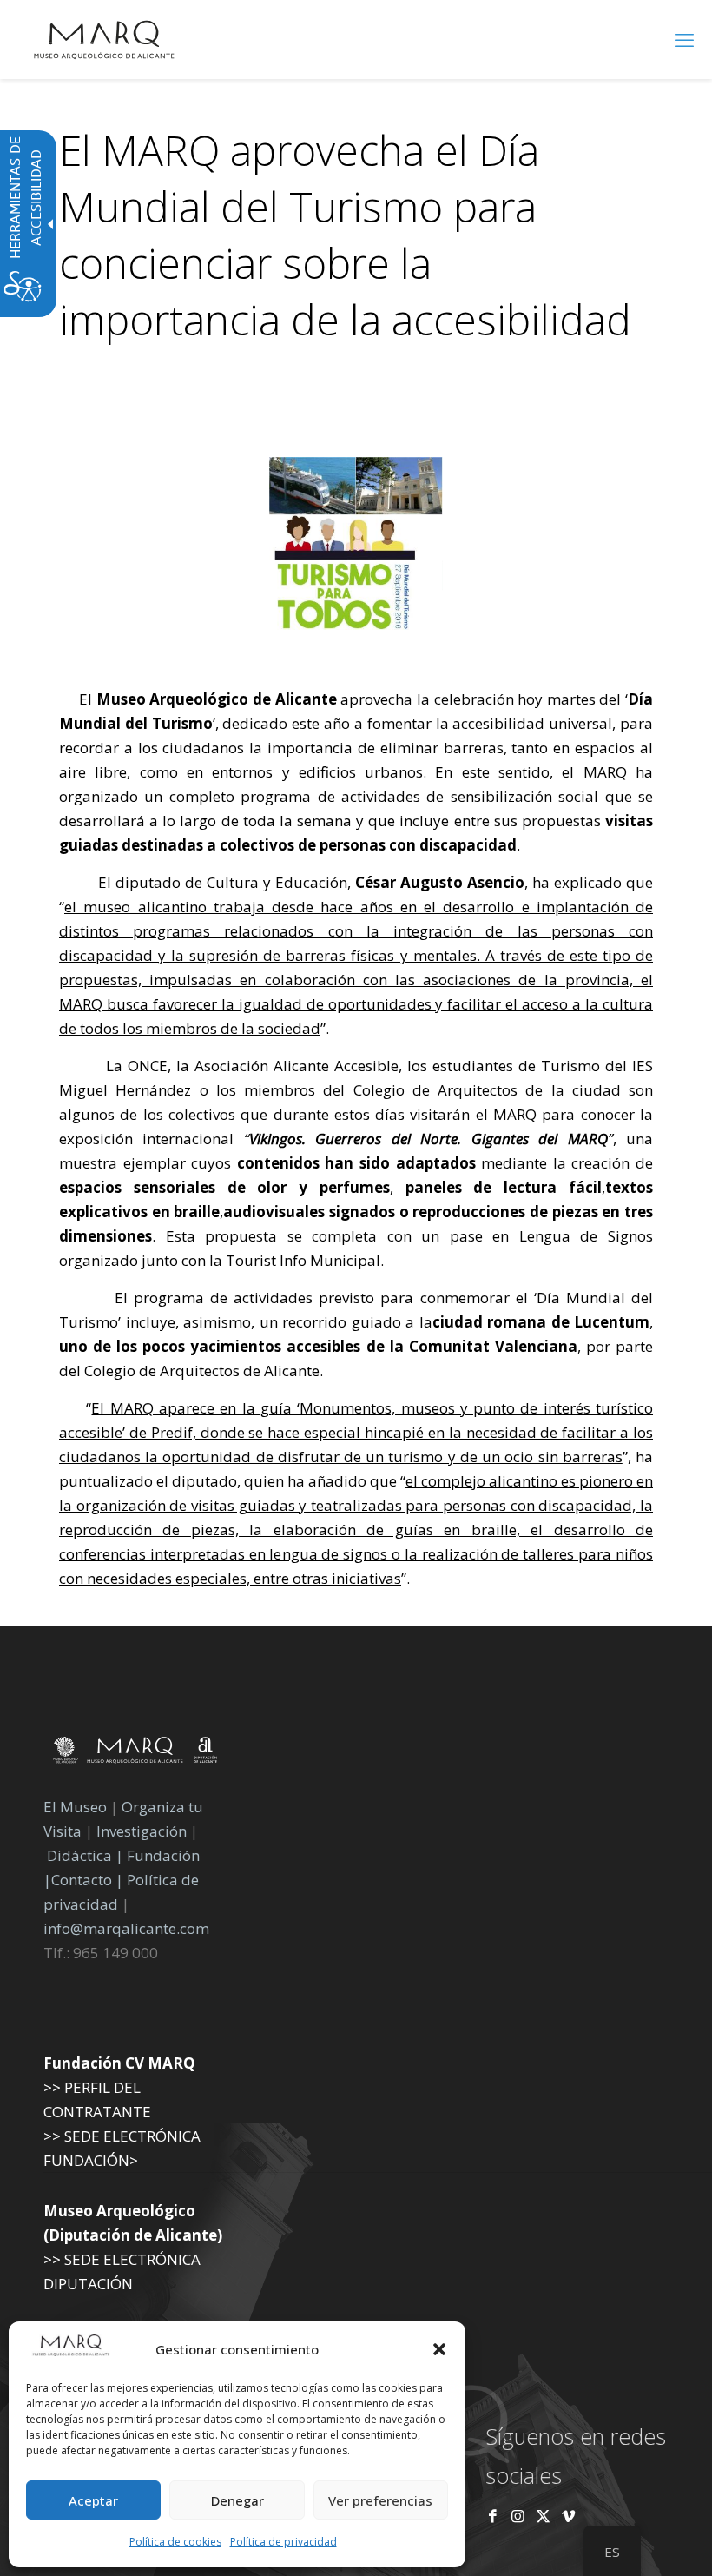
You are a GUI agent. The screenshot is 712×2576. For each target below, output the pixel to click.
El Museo (75, 1807)
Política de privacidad (283, 2542)
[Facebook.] (493, 2516)
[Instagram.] (518, 2516)
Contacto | (87, 1880)
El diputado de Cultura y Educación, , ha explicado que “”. (356, 955)
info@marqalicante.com (126, 1928)
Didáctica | (87, 1855)
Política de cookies (175, 2542)
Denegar (237, 2500)
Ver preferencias (380, 2500)
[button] (439, 2349)
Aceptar (93, 2500)
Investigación (142, 1831)
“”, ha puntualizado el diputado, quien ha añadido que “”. (356, 1493)
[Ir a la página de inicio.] (104, 39)
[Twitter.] (545, 2516)
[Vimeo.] (568, 2516)
